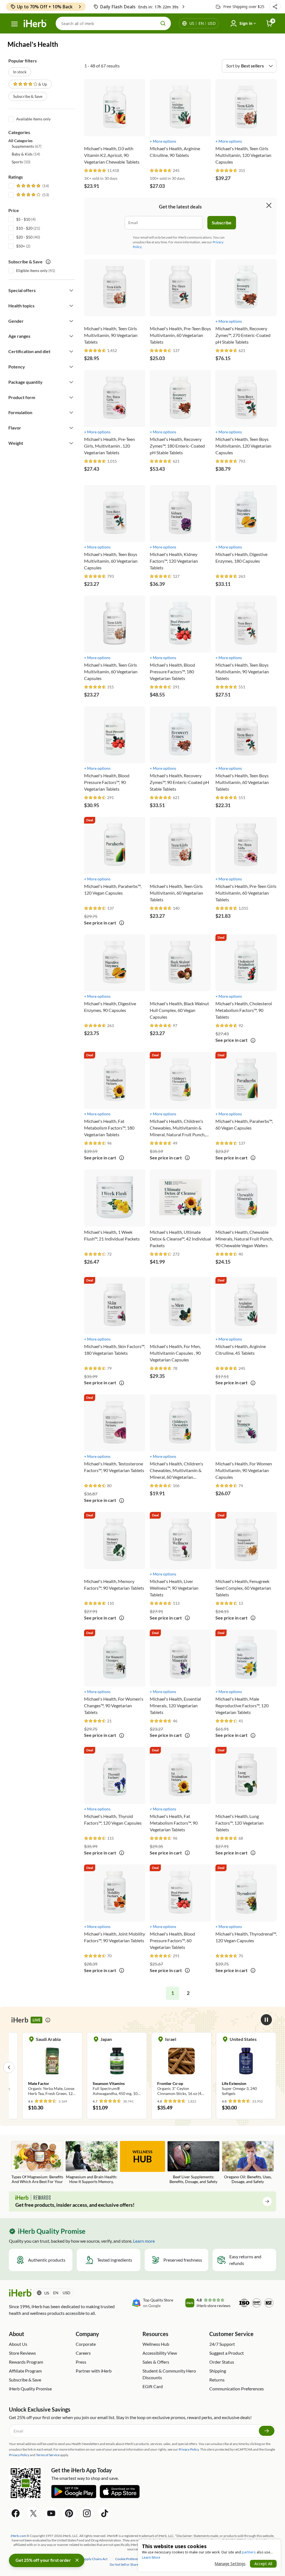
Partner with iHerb (94, 2371)
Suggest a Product (227, 2353)
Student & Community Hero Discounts (169, 2374)
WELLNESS (142, 2157)
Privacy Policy (19, 2455)
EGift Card (153, 2386)
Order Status (222, 2362)
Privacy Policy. (189, 2449)
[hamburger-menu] (14, 24)
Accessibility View (160, 2353)
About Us (18, 2344)
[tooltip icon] (122, 923)
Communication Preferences (237, 2389)
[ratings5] (32, 186)
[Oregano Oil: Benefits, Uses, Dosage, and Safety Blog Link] (248, 2163)
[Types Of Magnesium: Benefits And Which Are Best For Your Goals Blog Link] (37, 2163)
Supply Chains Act (95, 2559)
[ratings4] (32, 195)
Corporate (86, 2344)
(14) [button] (26, 154)
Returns (217, 2380)
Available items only (33, 119)
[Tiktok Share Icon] (105, 2513)
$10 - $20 (24, 228)
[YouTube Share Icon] (51, 2513)
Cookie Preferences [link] (129, 2559)
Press (81, 2362)
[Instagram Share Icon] (87, 2513)
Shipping (218, 2371)
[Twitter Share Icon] (33, 2513)
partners (249, 2552)
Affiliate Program (25, 2371)
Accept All (263, 2564)
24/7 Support (222, 2344)
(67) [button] (27, 146)
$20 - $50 (24, 237)
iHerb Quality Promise (30, 2389)
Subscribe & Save (28, 96)
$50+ (21, 246)
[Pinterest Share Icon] (69, 2513)
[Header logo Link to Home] (35, 24)
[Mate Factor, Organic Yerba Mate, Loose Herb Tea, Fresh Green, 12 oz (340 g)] (52, 2067)
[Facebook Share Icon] (16, 2513)
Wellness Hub (156, 2344)
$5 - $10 (23, 219)
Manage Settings (230, 2564)
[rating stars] (95, 171)
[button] (275, 7)
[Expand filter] (71, 290)
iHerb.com (18, 2536)
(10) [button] (21, 162)
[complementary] (129, 2559)
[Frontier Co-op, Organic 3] (181, 2067)
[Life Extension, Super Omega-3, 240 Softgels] (246, 2067)
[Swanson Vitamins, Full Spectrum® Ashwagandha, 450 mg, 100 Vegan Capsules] (117, 2067)
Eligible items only (32, 270)
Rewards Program (26, 2362)
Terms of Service (48, 2455)
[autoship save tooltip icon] (48, 262)
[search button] (163, 23)
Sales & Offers (156, 2362)
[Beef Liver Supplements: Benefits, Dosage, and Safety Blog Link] (193, 2163)
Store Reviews (22, 2353)
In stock (20, 72)
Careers (83, 2353)
